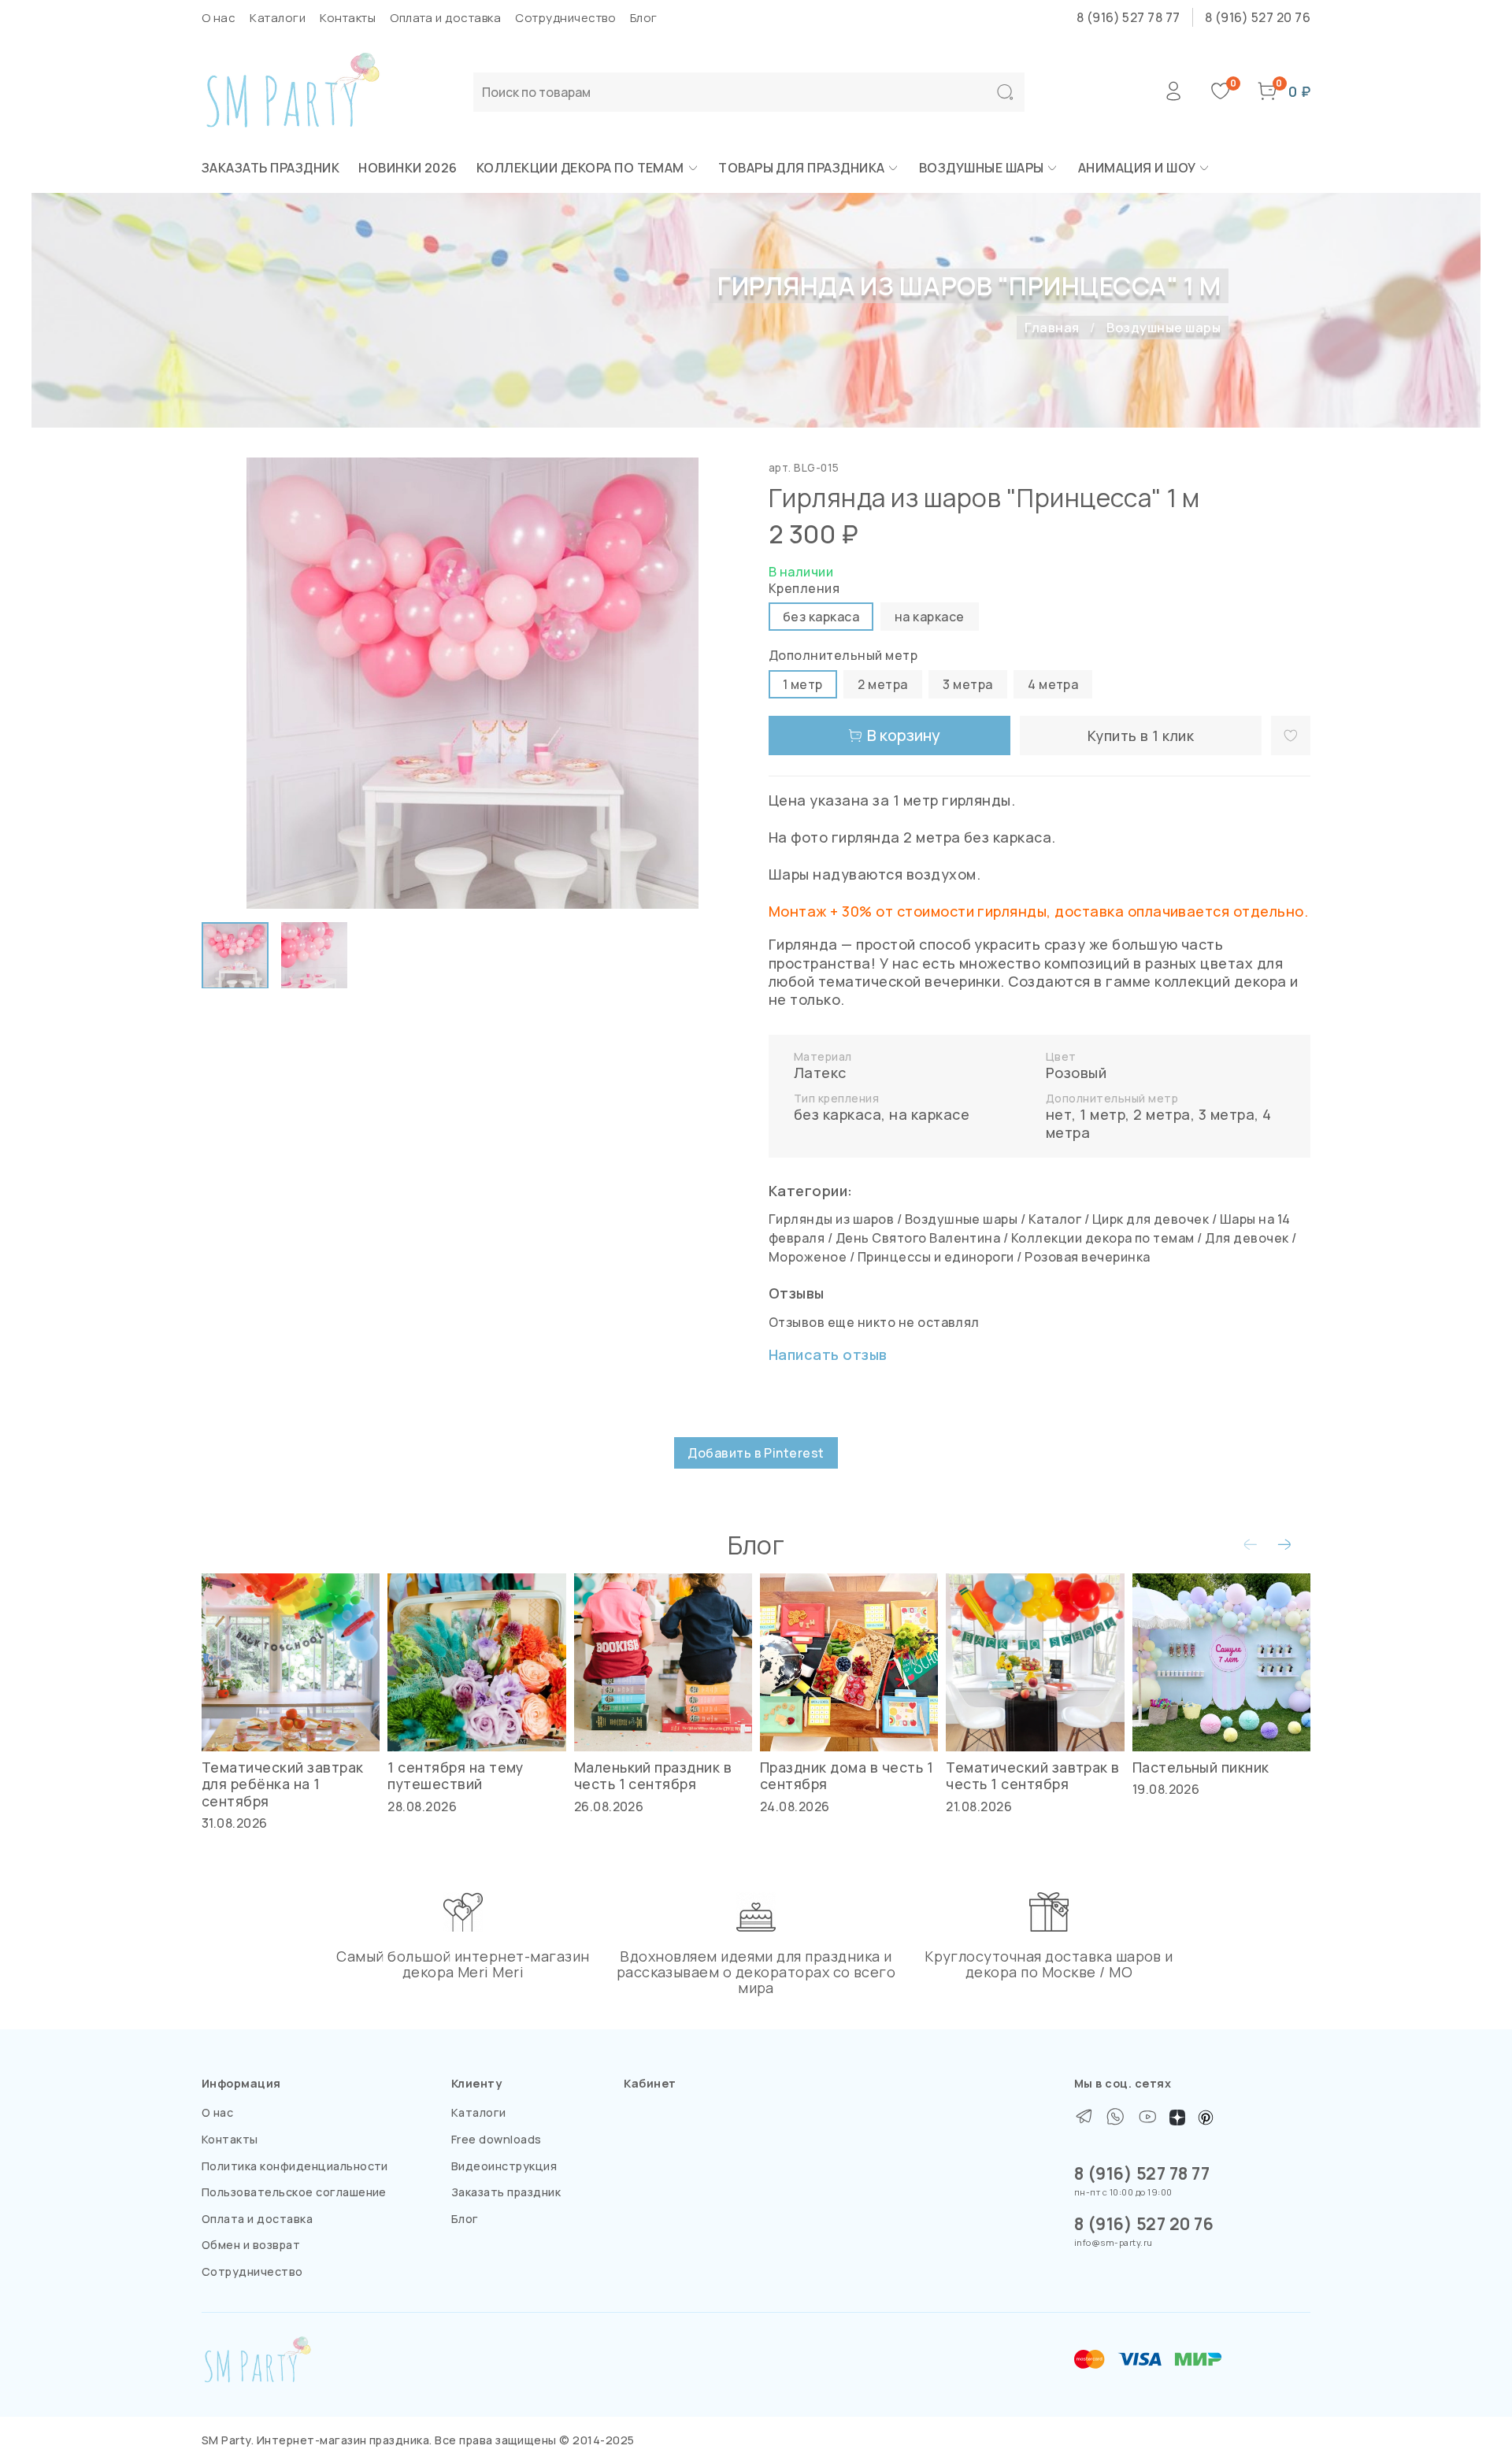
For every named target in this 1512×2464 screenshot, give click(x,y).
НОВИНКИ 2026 (408, 168)
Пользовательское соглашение (294, 2192)
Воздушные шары (982, 168)
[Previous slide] (227, 684)
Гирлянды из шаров (831, 1219)
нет (1059, 1114)
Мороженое (808, 1257)
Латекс (820, 1073)
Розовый (1076, 1073)
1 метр (1102, 1114)
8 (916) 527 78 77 (1128, 17)
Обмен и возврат (251, 2245)
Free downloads (497, 2139)
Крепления (804, 589)
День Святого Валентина (918, 1238)
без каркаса (838, 1114)
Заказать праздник (271, 168)
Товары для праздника (802, 168)
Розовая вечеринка (1087, 1257)
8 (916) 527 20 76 (1258, 17)
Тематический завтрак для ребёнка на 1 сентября (283, 1784)
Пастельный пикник (1201, 1767)
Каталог (1055, 1219)
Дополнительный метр (843, 656)
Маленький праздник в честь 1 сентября (653, 1775)
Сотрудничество (565, 18)
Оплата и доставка (445, 18)
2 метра (1162, 1114)
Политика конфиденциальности (295, 2166)
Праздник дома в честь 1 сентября (847, 1775)
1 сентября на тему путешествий (456, 1775)
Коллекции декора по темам (580, 168)
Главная (1052, 328)
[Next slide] (718, 684)
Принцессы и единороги (936, 1257)
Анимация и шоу (1137, 168)
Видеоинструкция (504, 2166)
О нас (219, 18)
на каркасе (929, 1114)
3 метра (1227, 1114)
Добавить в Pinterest (756, 1453)
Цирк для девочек (1151, 1219)
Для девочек (1247, 1238)
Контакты (348, 18)
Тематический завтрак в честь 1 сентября (1033, 1775)
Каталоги (278, 18)
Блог (644, 18)
